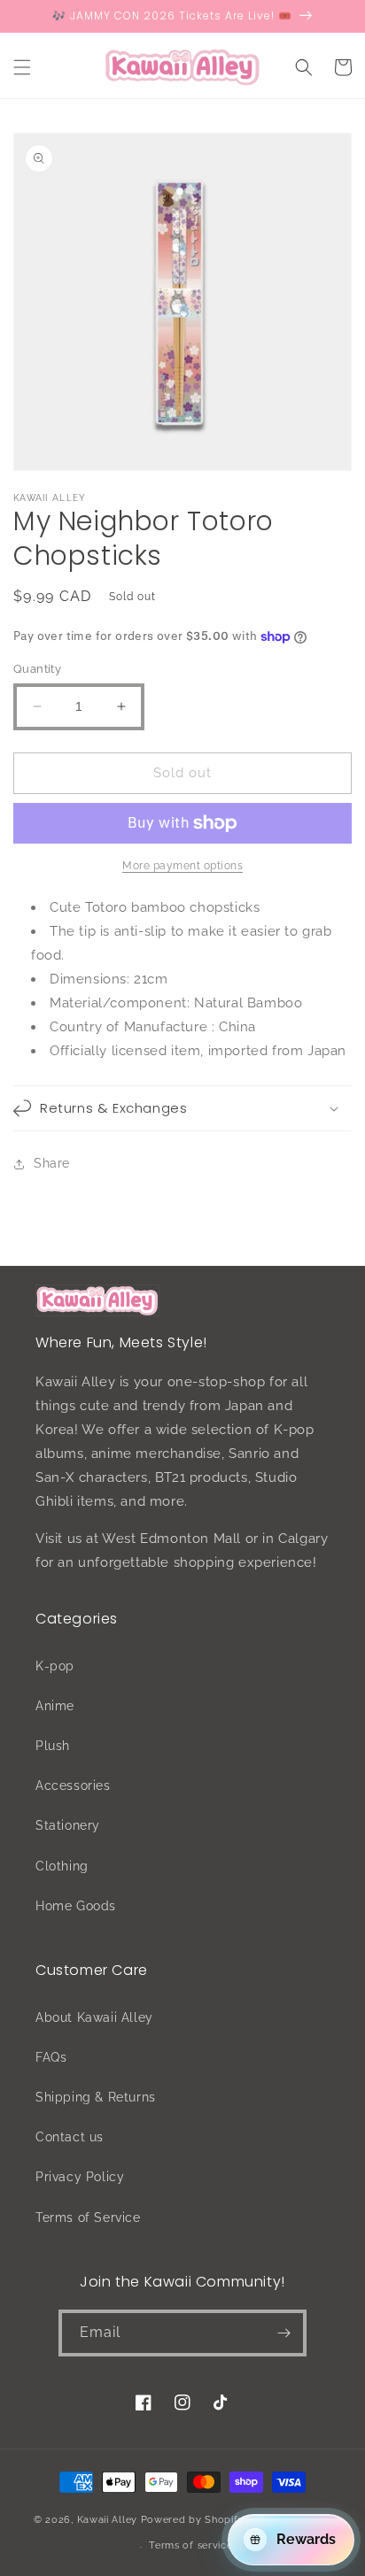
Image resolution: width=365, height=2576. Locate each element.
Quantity (37, 669)
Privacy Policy (80, 2177)
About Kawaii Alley (94, 2017)
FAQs (51, 2057)
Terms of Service (88, 2217)
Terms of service (190, 2545)
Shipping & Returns (96, 2097)
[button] (22, 67)
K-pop (55, 1666)
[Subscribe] (283, 2333)
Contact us (70, 2137)
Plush (53, 1746)
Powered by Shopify (193, 2519)
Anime (55, 1706)
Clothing (62, 1866)
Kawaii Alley (107, 2519)
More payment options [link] (182, 866)
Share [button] (52, 1163)
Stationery (68, 1825)
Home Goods (76, 1906)
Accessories (73, 1785)
